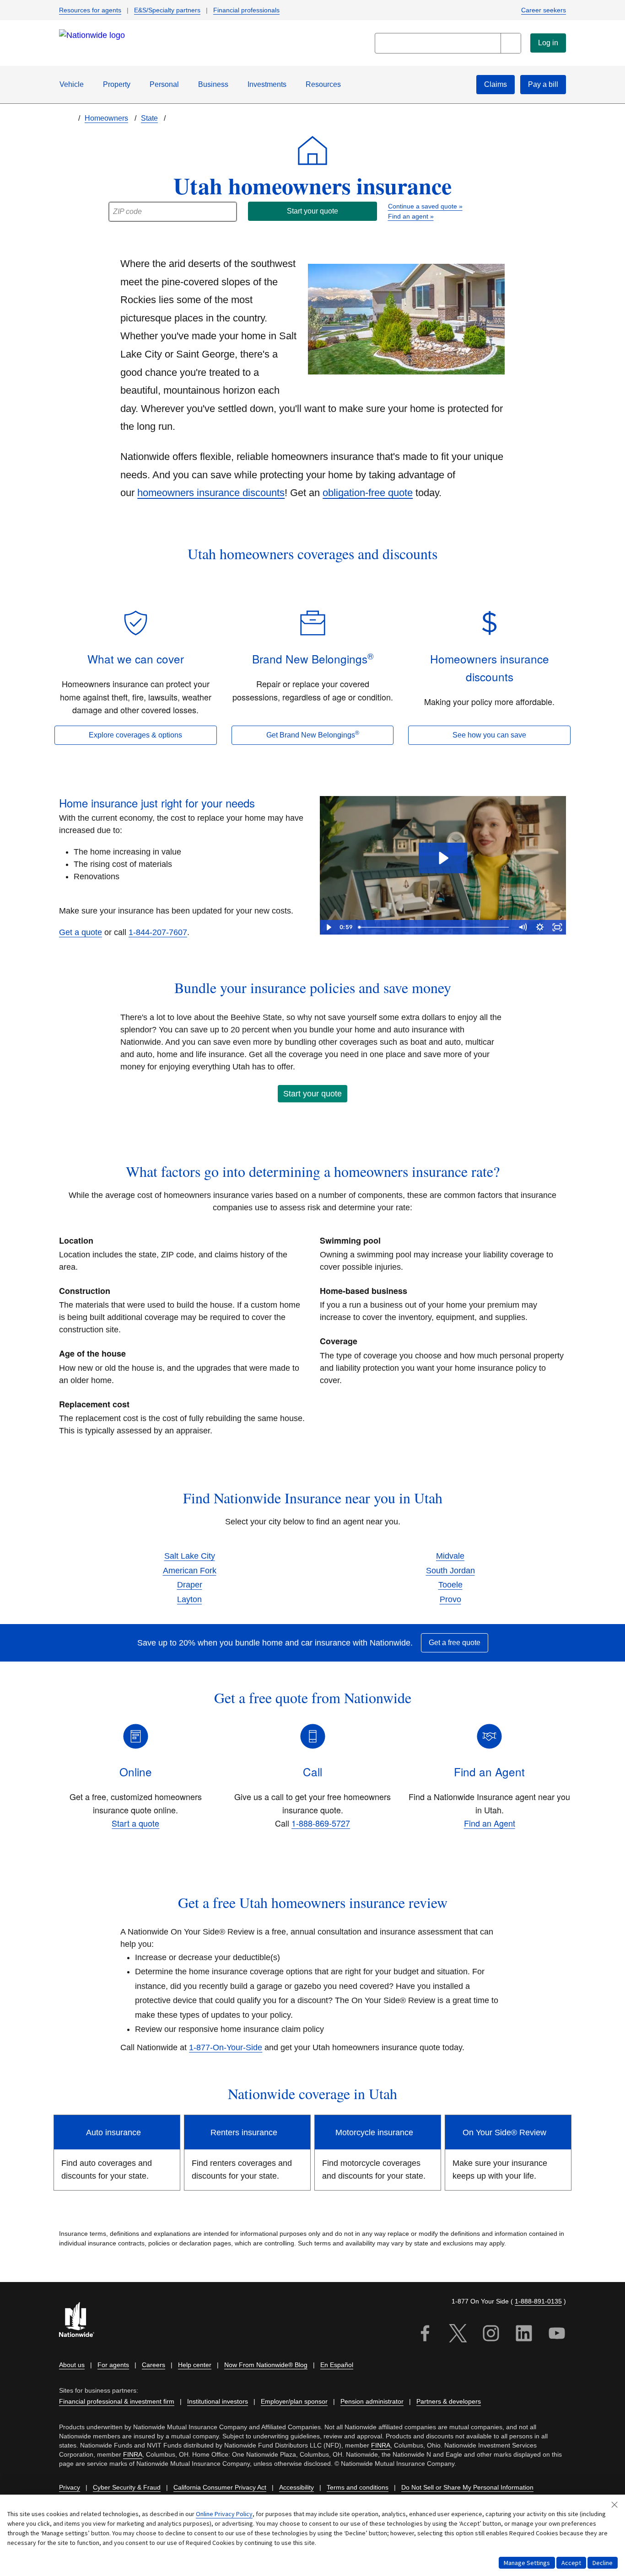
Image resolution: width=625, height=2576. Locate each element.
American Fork (190, 1571)
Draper (190, 1585)
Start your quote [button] (312, 1094)
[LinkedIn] (524, 2335)
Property (117, 84)
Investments (267, 84)
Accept (571, 2563)
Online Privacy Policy (224, 2514)
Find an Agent (490, 1823)
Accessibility (296, 2487)
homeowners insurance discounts (211, 493)
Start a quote (135, 1823)
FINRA (381, 2445)
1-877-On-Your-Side (226, 2047)
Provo (450, 1599)
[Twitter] (458, 2335)
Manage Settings (527, 2563)
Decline (603, 2563)
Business (213, 84)
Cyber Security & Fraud (127, 2487)
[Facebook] (425, 2335)
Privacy (70, 2487)
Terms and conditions (358, 2487)
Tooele (450, 1585)
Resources (323, 84)
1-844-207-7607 (158, 932)
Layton (189, 1599)
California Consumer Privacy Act (220, 2487)
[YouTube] (557, 2335)
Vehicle (72, 84)
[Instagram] (491, 2335)
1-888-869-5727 (321, 1823)
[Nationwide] (82, 2321)
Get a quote (81, 932)
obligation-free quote (368, 493)
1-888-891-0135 (538, 2301)
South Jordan (450, 1571)
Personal (164, 84)
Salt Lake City (190, 1556)
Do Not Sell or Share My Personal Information (467, 2487)
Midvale (450, 1556)
